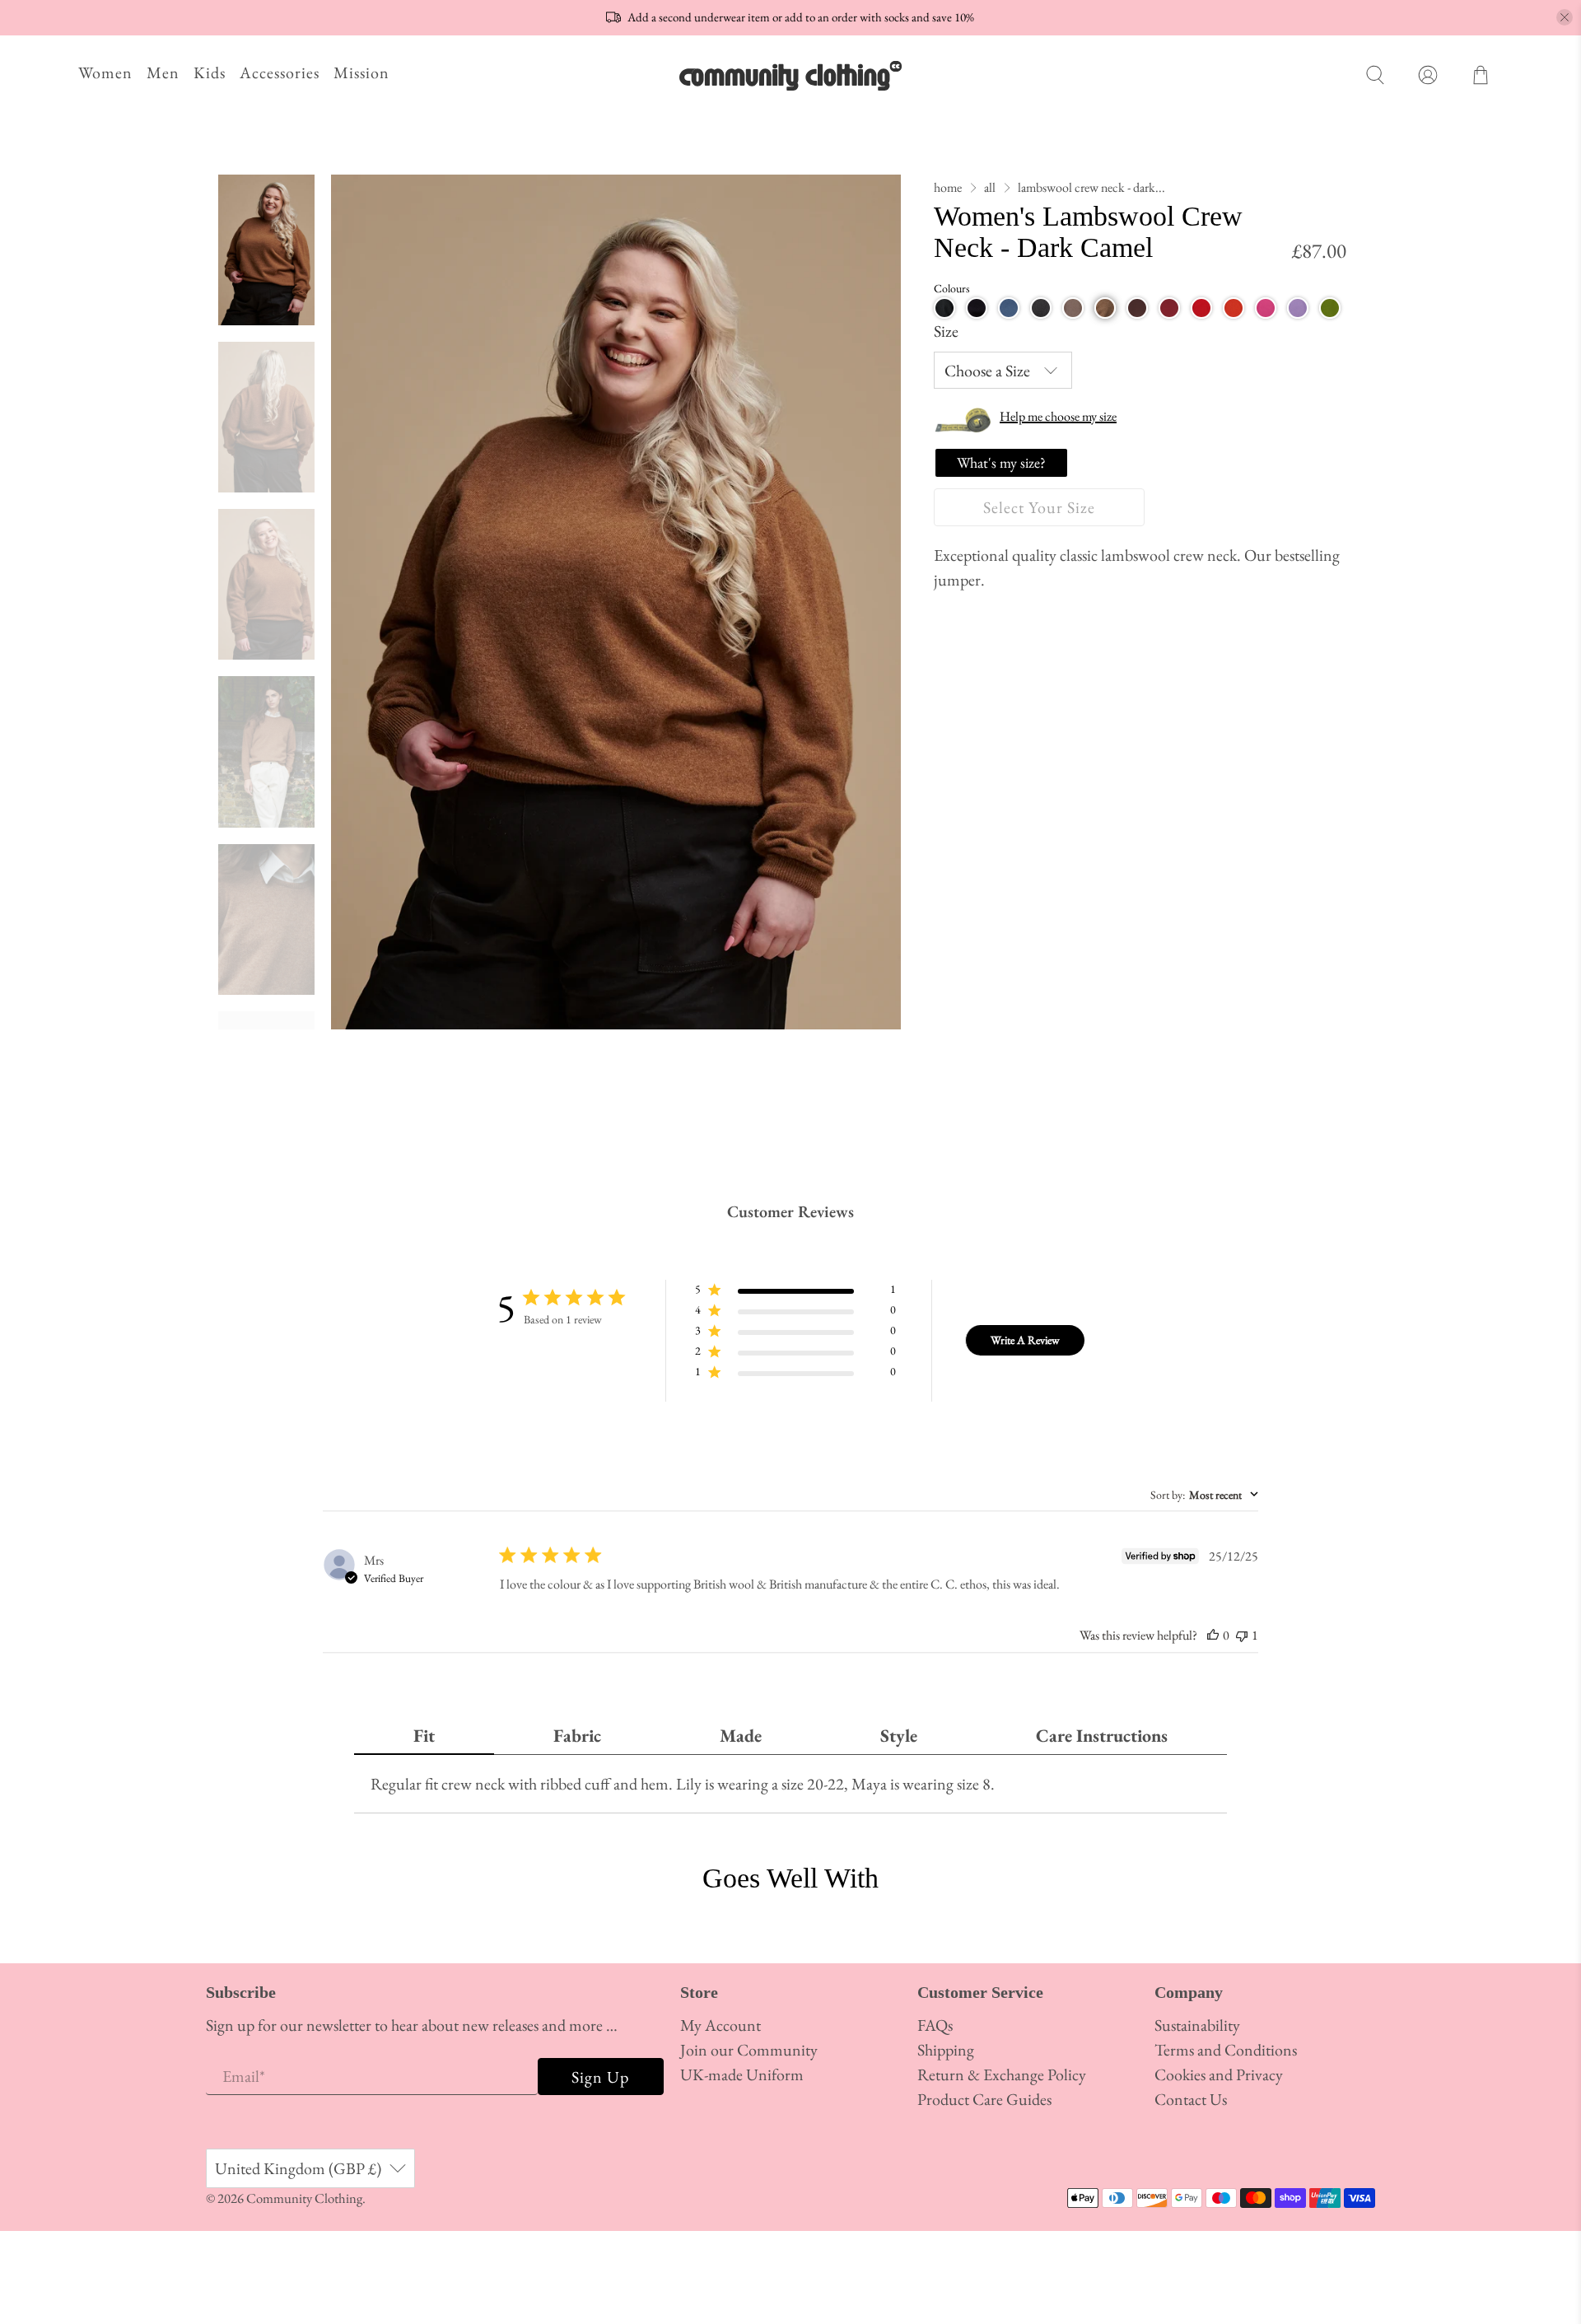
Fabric (577, 1736)
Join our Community (749, 2050)
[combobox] (1204, 1495)
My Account (721, 2025)
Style (899, 1736)
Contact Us (1191, 2099)
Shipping (946, 2050)
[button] (944, 308)
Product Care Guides (984, 2099)
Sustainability (1197, 2025)
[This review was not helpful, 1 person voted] (1242, 1635)
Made (741, 1736)
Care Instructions (1102, 1736)
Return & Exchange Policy (1002, 2074)
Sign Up (600, 2077)
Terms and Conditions (1226, 2050)
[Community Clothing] (790, 75)
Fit (424, 1736)
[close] (1565, 17)
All (990, 188)
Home (948, 188)
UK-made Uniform (742, 2074)
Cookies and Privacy (1219, 2074)
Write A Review (1025, 1340)
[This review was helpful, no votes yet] (1213, 1635)
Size (946, 331)
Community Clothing (304, 2198)
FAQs (935, 2025)
